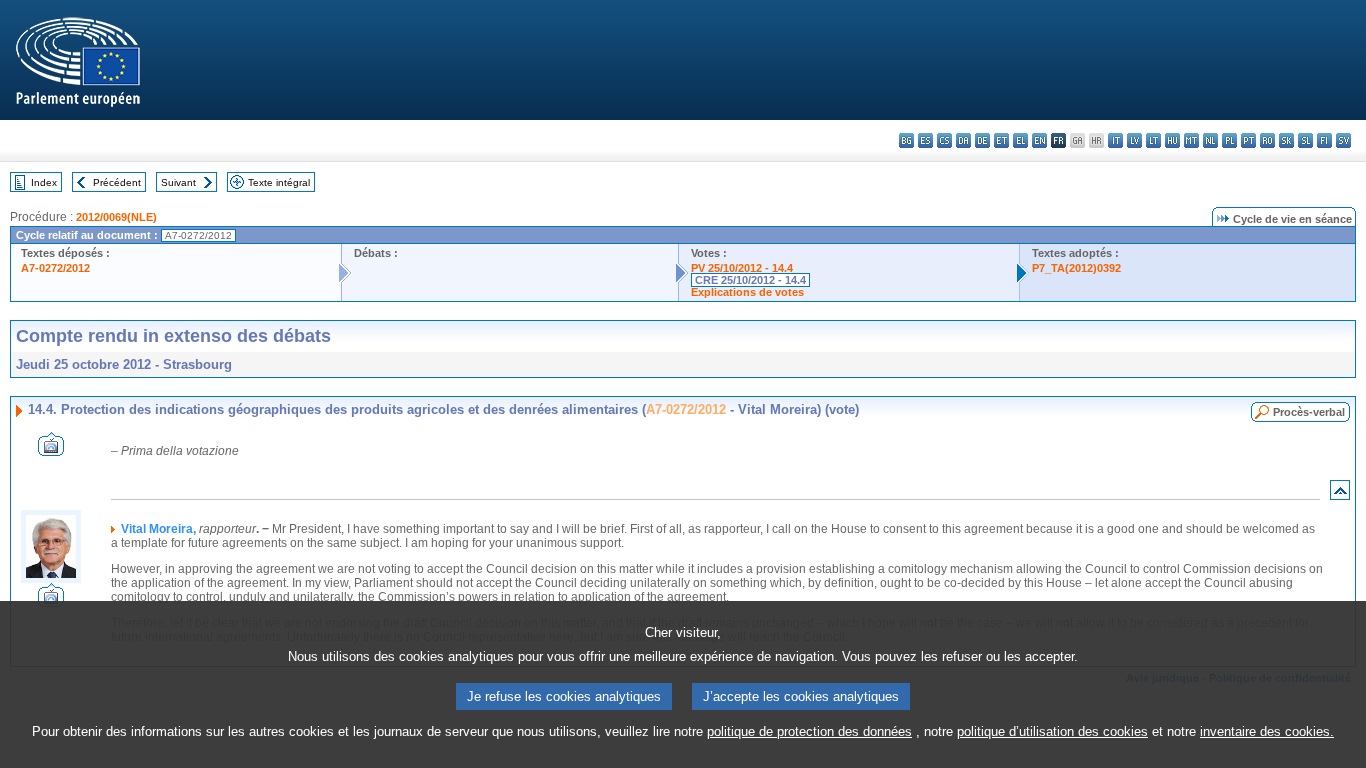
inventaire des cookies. (1267, 731)
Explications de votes (747, 292)
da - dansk (963, 140)
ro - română (1267, 140)
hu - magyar (1172, 140)
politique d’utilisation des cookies (1052, 731)
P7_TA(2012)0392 (1076, 268)
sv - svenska (1343, 140)
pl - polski (1229, 140)
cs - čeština (944, 140)
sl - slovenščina (1305, 140)
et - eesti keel (1001, 140)
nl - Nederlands (1210, 140)
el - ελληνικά (1020, 140)
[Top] (1340, 494)
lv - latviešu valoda (1134, 140)
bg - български (906, 140)
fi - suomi (1324, 140)
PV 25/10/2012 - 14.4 (742, 268)
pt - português (1248, 140)
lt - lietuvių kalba (1153, 140)
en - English (1039, 140)
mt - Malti (1191, 140)
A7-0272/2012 (55, 268)
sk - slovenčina (1286, 140)
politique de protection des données (809, 731)
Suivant (178, 182)
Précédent (117, 182)
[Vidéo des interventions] (51, 450)
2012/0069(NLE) (116, 217)
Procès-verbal (1309, 412)
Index (44, 182)
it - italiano (1115, 140)
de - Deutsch (982, 140)
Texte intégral (279, 182)
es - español (925, 140)
